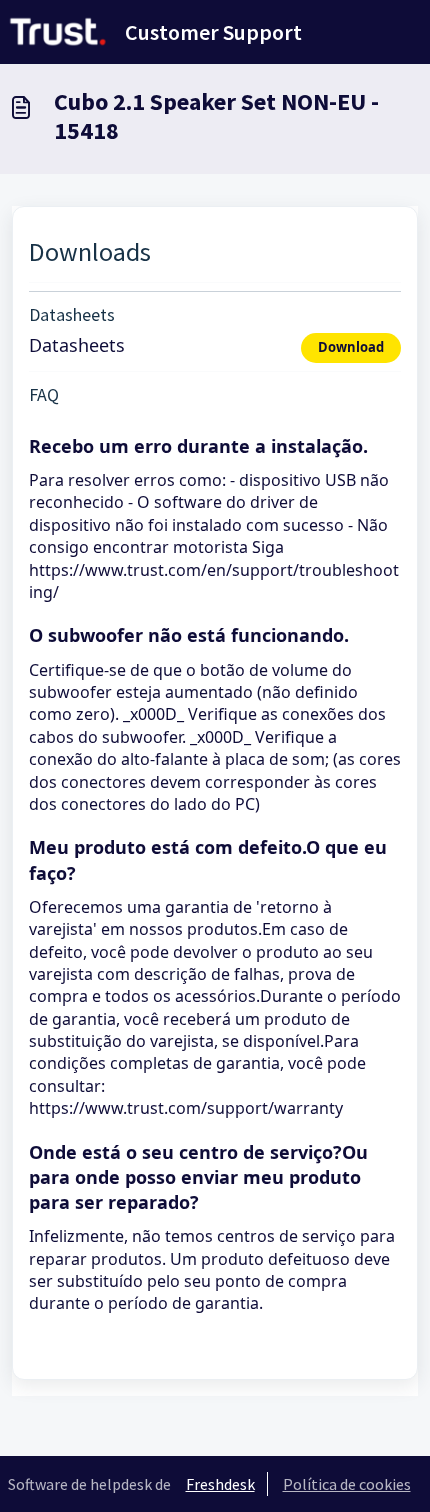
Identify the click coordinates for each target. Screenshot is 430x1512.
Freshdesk (220, 1484)
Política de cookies (347, 1484)
